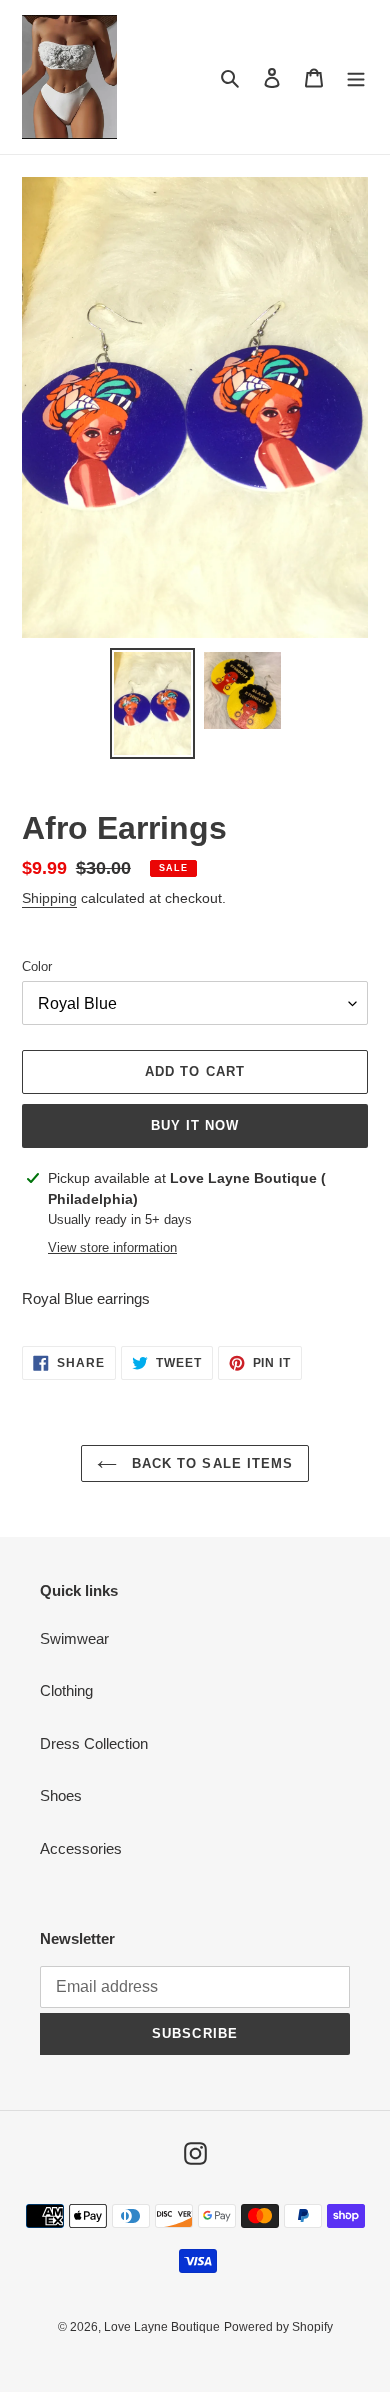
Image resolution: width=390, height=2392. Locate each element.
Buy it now (195, 1125)
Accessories (81, 1848)
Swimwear (74, 1638)
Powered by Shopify (278, 2327)
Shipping (49, 898)
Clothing (66, 1690)
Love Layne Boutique (162, 2327)
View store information (112, 1247)
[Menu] (356, 77)
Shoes (61, 1795)
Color (37, 966)
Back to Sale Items (210, 1463)
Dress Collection (94, 1743)
